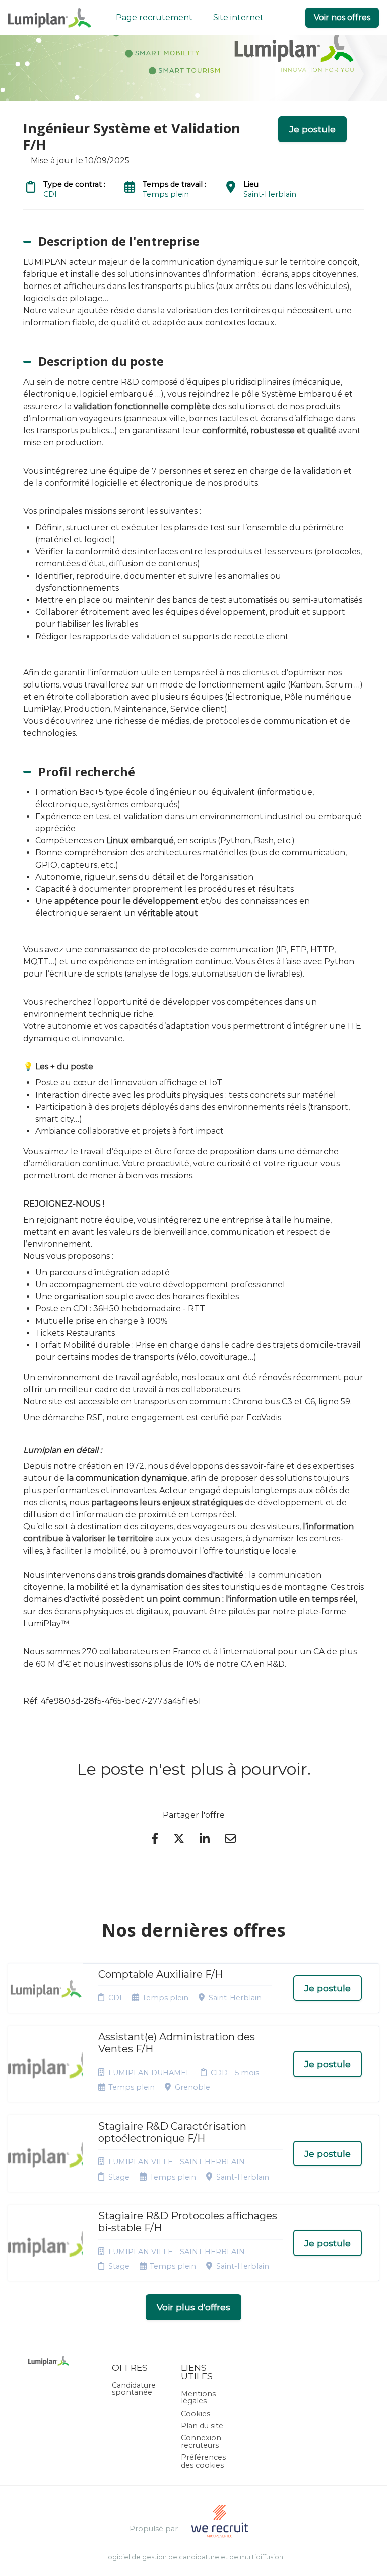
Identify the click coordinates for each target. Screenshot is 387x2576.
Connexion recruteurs (201, 2441)
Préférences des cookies (203, 2461)
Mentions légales (198, 2397)
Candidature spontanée (134, 2389)
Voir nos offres (342, 17)
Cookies (196, 2414)
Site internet (238, 17)
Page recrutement (154, 17)
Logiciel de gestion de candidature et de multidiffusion (194, 2558)
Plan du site (202, 2426)
